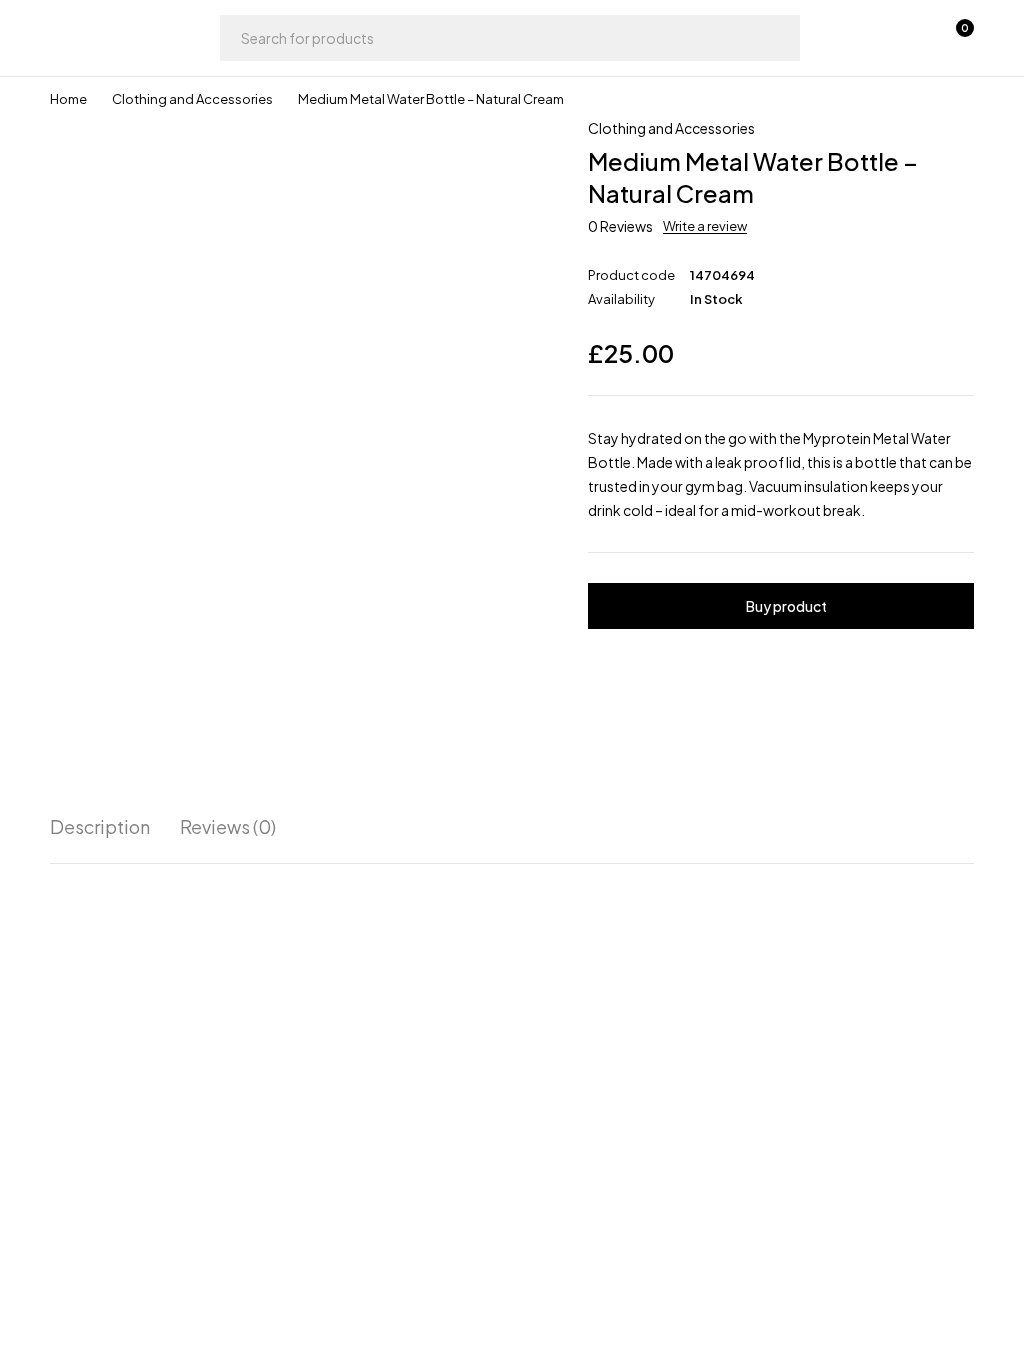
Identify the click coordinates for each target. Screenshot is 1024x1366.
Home (68, 99)
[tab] (100, 827)
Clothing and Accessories (192, 99)
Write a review (705, 226)
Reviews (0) (228, 827)
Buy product (786, 606)
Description (100, 827)
